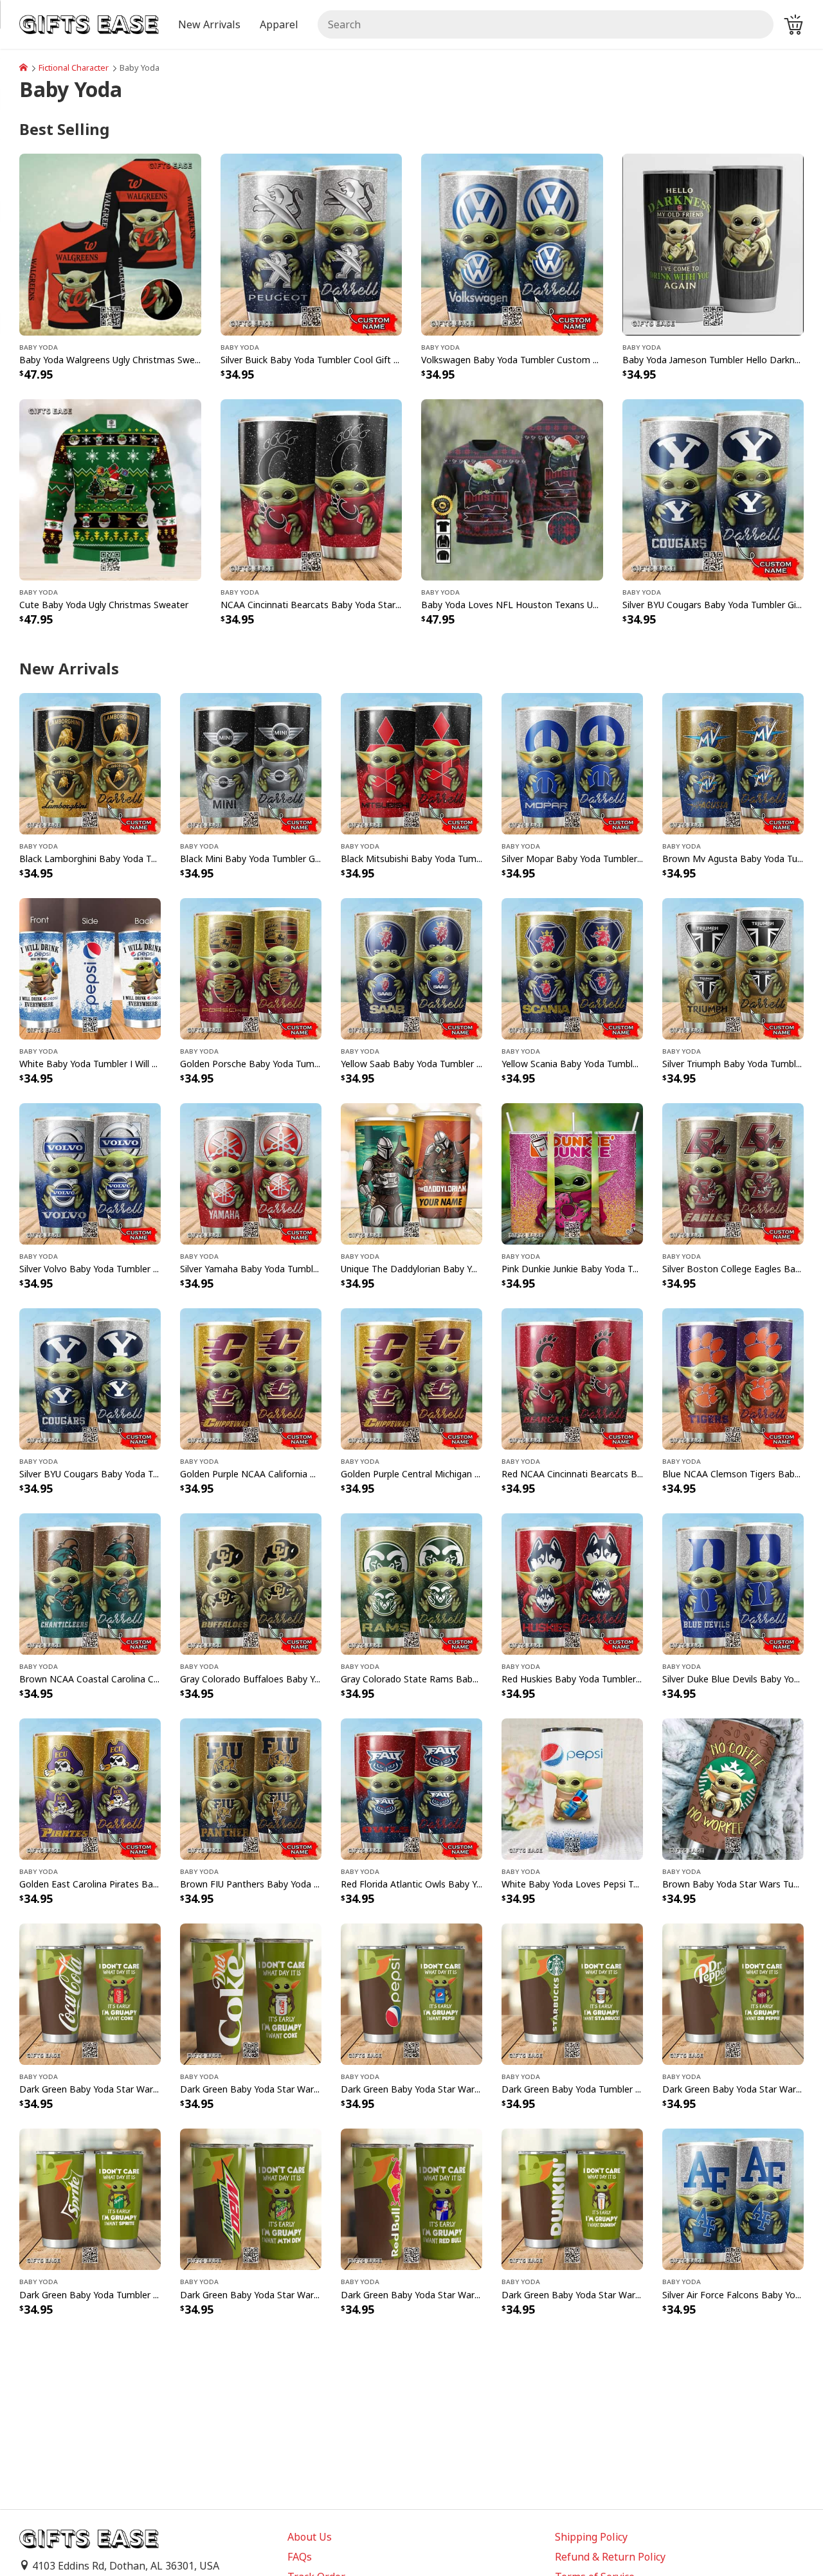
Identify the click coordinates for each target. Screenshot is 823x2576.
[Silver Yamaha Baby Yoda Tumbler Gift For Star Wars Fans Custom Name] (251, 1173)
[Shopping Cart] (793, 24)
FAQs (300, 2557)
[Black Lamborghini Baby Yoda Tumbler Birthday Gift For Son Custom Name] (90, 762)
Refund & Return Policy (610, 2557)
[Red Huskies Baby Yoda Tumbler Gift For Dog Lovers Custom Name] (572, 1583)
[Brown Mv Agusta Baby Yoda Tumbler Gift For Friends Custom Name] (733, 762)
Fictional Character (74, 68)
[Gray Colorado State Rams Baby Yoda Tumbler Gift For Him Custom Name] (411, 1583)
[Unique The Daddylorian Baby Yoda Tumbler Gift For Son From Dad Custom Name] (411, 1173)
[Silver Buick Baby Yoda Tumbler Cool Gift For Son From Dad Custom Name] (312, 244)
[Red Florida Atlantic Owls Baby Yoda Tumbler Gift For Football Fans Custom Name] (411, 1788)
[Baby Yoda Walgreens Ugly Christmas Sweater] (110, 244)
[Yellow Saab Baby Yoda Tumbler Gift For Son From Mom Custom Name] (411, 968)
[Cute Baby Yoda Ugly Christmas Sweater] (110, 489)
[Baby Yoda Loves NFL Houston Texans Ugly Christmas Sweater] (512, 489)
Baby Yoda (39, 347)
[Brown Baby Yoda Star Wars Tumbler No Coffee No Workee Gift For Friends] (733, 1788)
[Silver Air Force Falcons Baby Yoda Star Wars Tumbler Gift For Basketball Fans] (733, 2199)
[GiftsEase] (23, 68)
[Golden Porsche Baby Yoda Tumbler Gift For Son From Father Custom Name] (251, 968)
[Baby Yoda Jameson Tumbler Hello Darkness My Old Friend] (713, 244)
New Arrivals (209, 24)
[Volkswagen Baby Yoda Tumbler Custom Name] (512, 244)
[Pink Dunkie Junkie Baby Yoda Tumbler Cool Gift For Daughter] (572, 1173)
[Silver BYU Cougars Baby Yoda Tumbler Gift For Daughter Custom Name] (713, 489)
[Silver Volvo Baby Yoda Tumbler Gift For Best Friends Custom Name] (90, 1173)
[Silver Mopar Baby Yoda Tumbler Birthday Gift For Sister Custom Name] (572, 762)
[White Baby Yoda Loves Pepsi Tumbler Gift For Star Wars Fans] (572, 1788)
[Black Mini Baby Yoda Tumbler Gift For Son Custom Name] (251, 762)
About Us (310, 2537)
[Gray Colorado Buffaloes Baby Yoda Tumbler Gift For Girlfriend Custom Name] (251, 1583)
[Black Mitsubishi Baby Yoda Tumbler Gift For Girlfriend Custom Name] (411, 762)
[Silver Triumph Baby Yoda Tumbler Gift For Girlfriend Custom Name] (733, 968)
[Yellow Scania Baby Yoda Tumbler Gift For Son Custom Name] (572, 968)
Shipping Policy (591, 2537)
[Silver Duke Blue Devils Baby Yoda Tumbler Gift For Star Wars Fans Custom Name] (733, 1583)
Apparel (279, 24)
